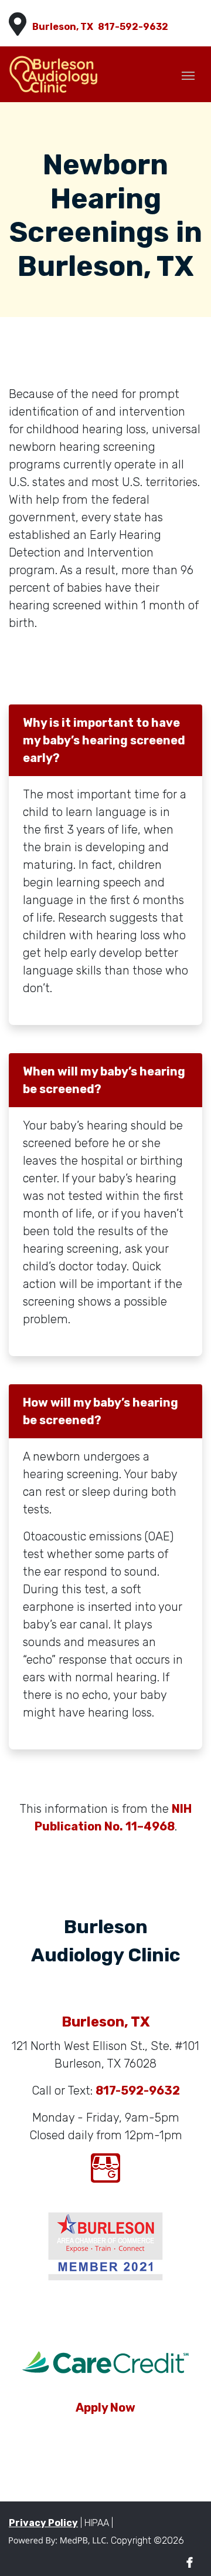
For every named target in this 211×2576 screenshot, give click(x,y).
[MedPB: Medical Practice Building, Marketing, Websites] (59, 2540)
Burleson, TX (63, 27)
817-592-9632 (133, 27)
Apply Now (105, 2408)
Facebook (190, 2563)
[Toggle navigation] (188, 75)
